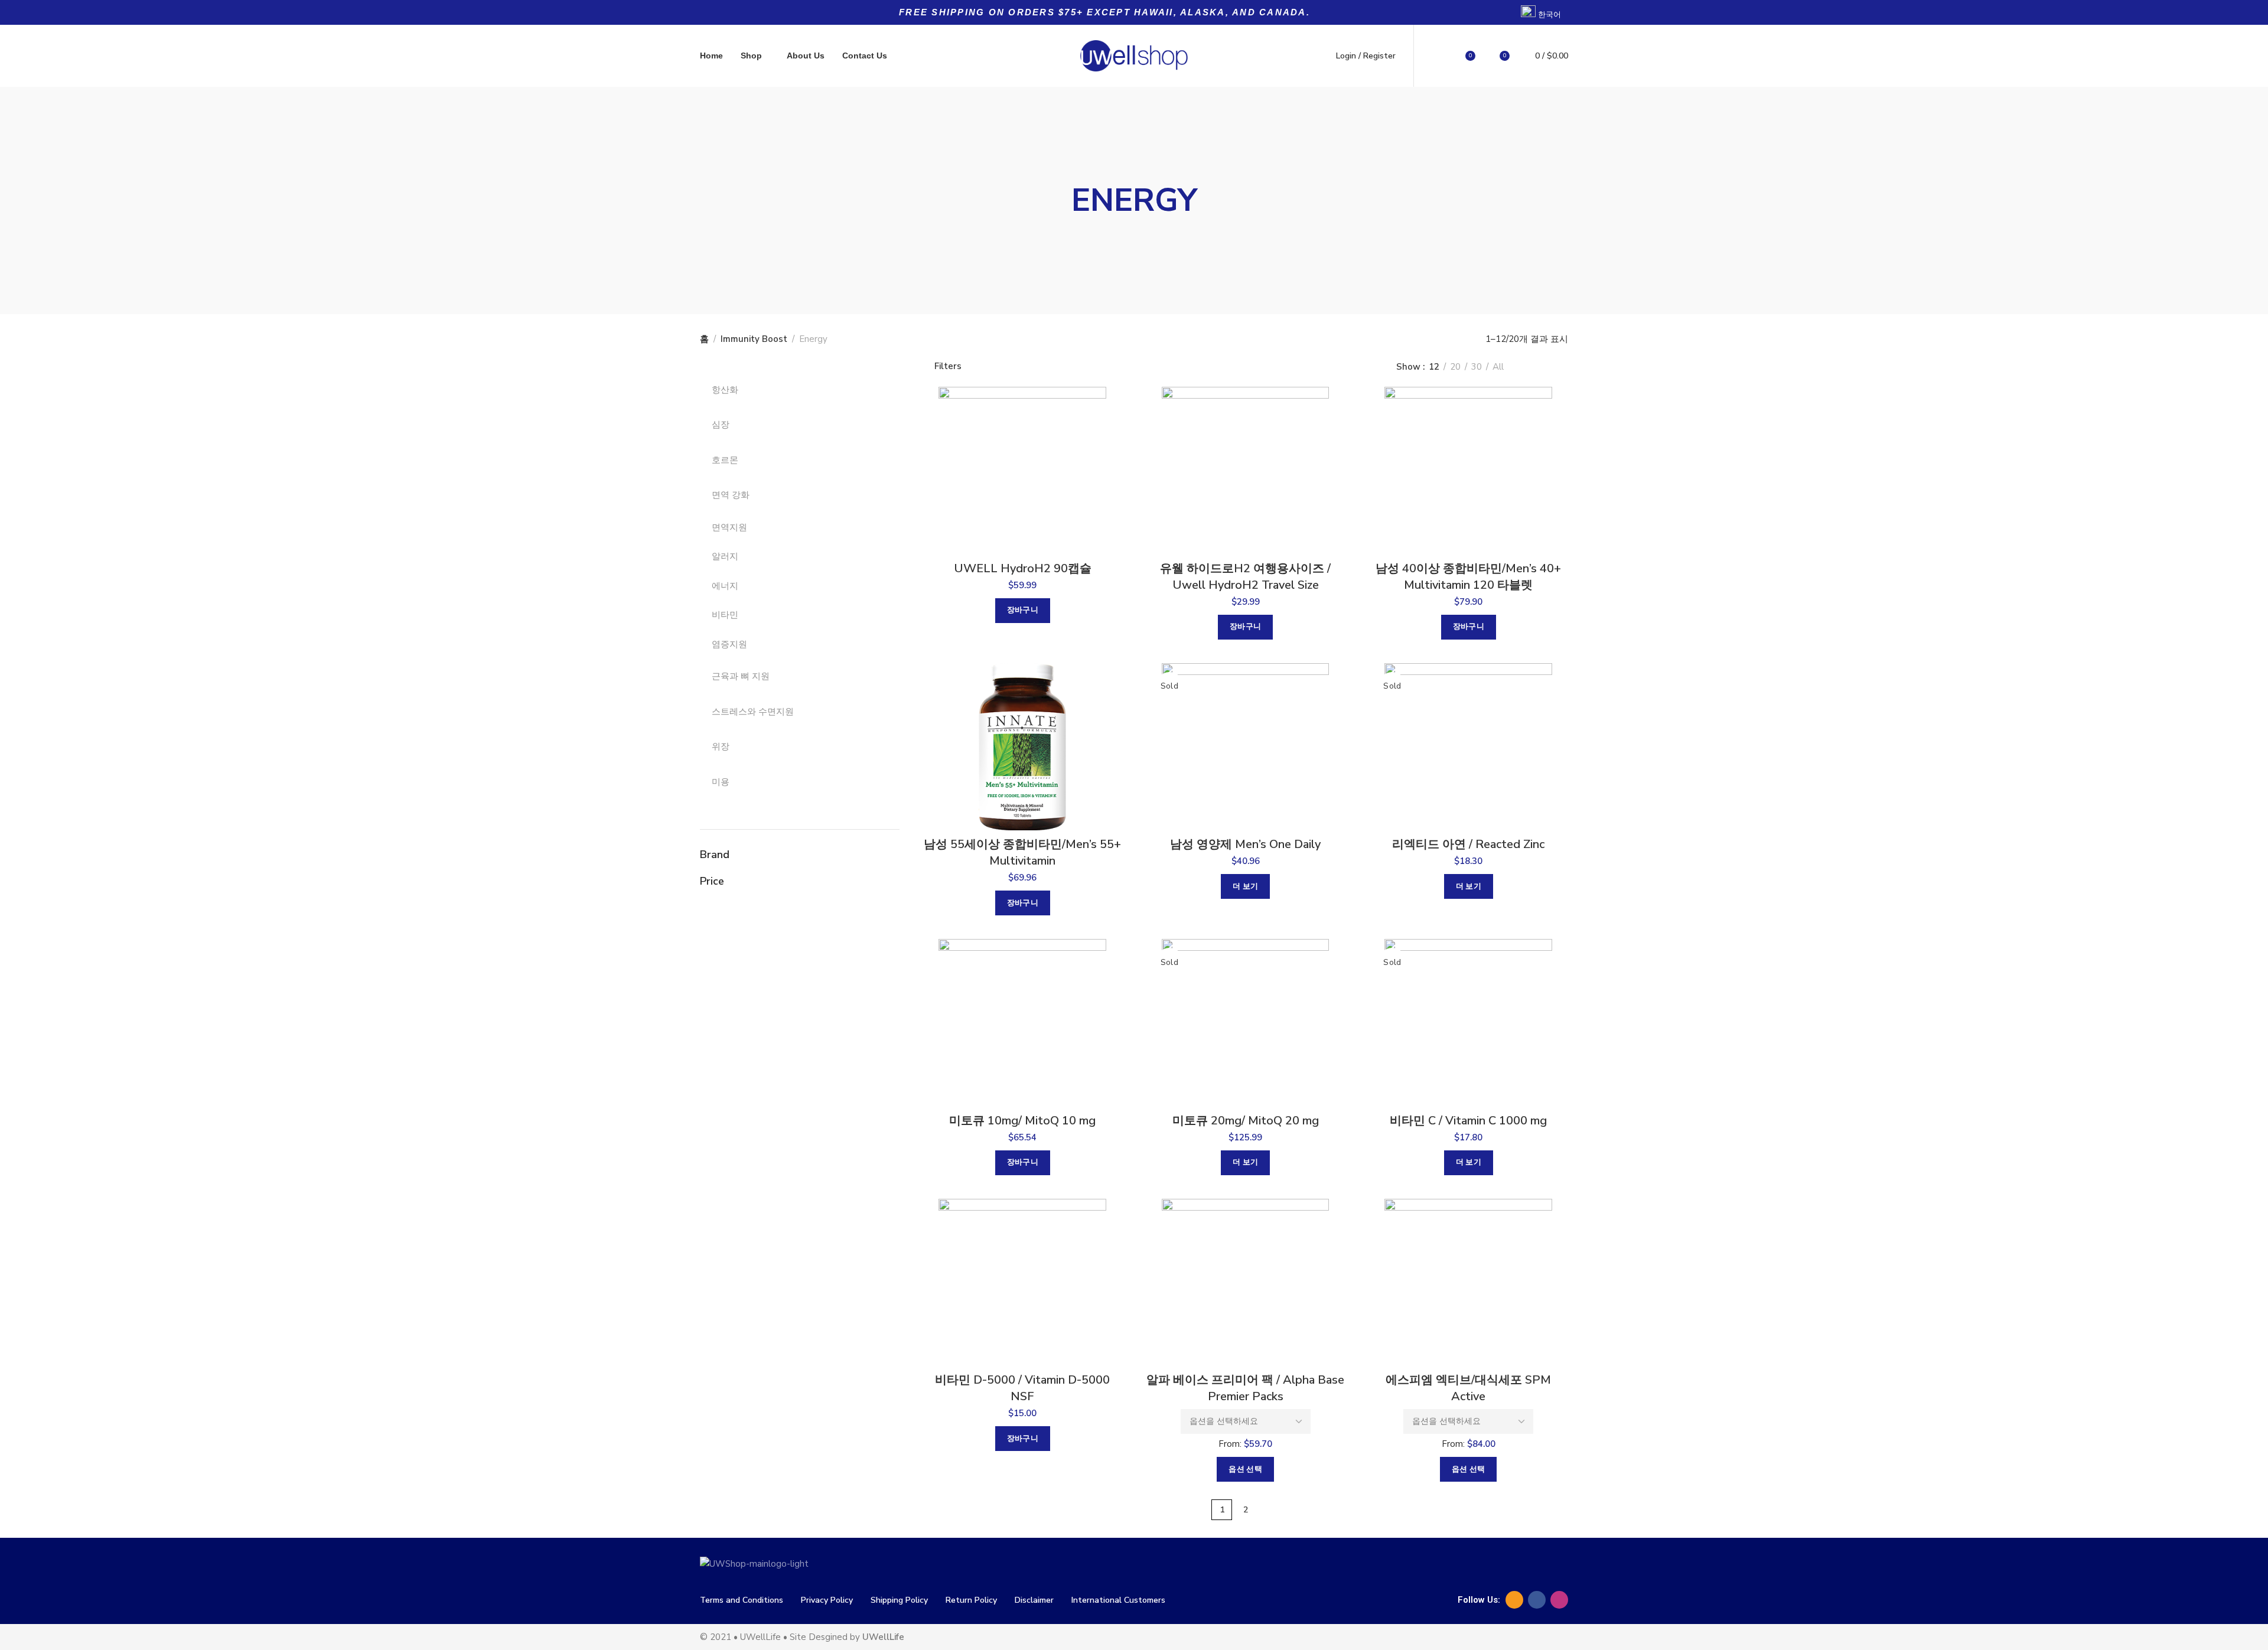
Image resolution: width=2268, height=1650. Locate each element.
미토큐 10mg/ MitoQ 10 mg (1022, 1121)
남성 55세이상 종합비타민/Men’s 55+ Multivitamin (1022, 852)
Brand (715, 855)
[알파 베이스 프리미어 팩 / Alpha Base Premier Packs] (1245, 1283)
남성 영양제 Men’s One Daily (1245, 844)
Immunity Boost (754, 339)
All (1498, 367)
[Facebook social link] (1537, 1600)
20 (1455, 367)
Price (712, 881)
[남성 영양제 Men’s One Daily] (1245, 747)
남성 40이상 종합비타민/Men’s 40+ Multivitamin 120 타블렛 (1468, 577)
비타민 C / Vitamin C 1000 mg (1468, 1121)
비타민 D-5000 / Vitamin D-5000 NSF (1022, 1388)
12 (1434, 367)
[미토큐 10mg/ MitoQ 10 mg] (1023, 1023)
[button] (1023, 611)
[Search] (1436, 56)
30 (1477, 367)
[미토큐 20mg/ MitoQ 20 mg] (1245, 1023)
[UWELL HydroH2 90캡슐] (1023, 471)
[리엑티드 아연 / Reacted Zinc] (1468, 747)
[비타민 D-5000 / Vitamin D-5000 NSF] (1023, 1283)
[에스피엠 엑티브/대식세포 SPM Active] (1468, 1283)
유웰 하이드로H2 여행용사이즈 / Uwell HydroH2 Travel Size (1245, 577)
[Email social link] (1514, 1600)
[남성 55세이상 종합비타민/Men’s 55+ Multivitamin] (1023, 747)
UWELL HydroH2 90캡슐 (1023, 568)
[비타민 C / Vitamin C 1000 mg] (1468, 1023)
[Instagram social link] (1559, 1600)
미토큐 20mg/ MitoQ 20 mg (1246, 1121)
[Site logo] (1134, 56)
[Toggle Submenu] (879, 390)
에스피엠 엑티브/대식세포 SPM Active (1468, 1388)
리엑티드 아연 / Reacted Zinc (1468, 844)
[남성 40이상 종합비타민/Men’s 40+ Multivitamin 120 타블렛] (1468, 471)
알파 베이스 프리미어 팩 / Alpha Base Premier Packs (1245, 1388)
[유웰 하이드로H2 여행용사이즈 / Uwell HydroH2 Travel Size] (1245, 471)
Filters (948, 367)
